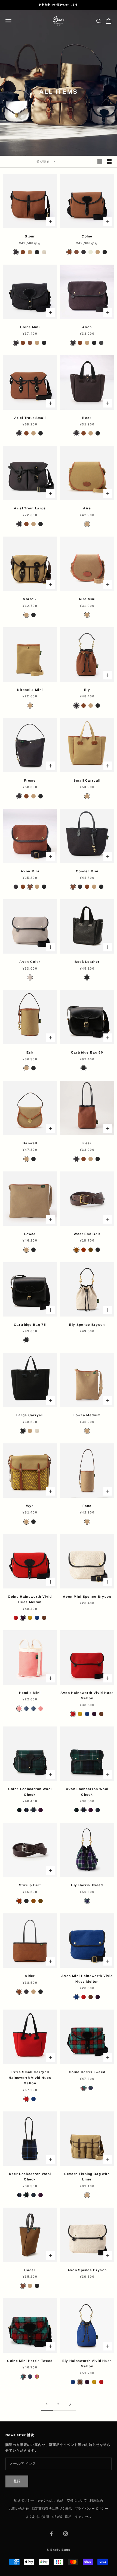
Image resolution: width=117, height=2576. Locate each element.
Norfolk (30, 599)
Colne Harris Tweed (87, 2072)
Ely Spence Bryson (87, 1325)
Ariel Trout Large (30, 508)
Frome (30, 781)
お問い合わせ (19, 2509)
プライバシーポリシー (91, 2509)
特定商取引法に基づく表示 (52, 2509)
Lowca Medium (87, 1415)
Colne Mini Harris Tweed (30, 2361)
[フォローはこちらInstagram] (66, 2534)
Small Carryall (87, 781)
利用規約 (96, 2501)
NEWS (57, 2517)
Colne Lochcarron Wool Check (30, 1792)
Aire (87, 508)
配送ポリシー (24, 2501)
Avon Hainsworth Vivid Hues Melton (87, 1696)
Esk (30, 1052)
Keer (87, 1143)
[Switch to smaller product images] (109, 162)
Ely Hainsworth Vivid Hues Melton (87, 2364)
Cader (30, 2270)
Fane (87, 1506)
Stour (30, 236)
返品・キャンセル (78, 2517)
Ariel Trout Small (30, 418)
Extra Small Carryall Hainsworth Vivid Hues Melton (30, 2078)
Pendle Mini (30, 1693)
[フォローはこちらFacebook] (51, 2534)
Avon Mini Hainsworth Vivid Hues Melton (87, 1979)
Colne (87, 236)
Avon (87, 327)
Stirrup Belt (30, 1885)
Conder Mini (87, 871)
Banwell (30, 1143)
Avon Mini (30, 871)
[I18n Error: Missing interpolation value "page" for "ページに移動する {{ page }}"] (70, 2404)
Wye (30, 1506)
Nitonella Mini (30, 690)
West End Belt (87, 1234)
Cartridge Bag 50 (87, 1052)
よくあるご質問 (37, 2517)
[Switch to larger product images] (100, 162)
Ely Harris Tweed (87, 1885)
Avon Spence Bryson (87, 2270)
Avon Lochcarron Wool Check (87, 1792)
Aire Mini (87, 599)
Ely (87, 690)
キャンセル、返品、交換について (62, 2501)
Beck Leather (87, 962)
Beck (87, 418)
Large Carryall (30, 1415)
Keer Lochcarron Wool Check (30, 2177)
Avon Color (30, 962)
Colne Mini (30, 327)
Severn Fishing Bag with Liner (87, 2177)
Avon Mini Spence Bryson (87, 1597)
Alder (30, 1976)
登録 (17, 2481)
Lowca (30, 1234)
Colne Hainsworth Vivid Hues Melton (30, 1599)
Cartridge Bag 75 (30, 1325)
